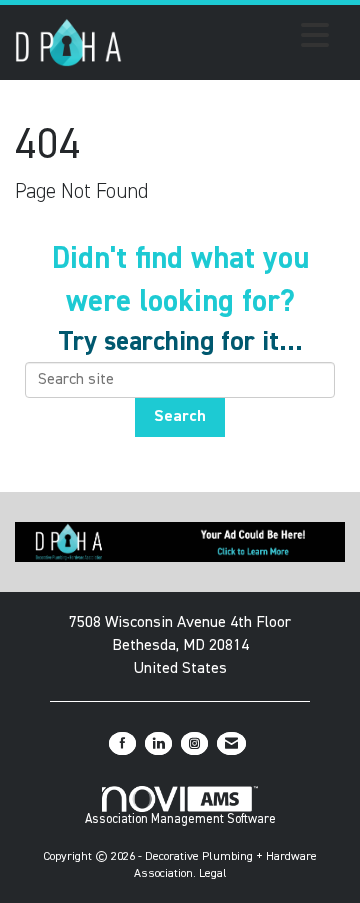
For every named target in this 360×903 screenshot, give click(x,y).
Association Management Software (180, 819)
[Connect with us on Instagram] (194, 743)
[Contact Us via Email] (231, 743)
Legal (213, 874)
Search (180, 417)
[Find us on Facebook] (122, 743)
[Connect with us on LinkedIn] (158, 743)
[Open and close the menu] (231, 39)
